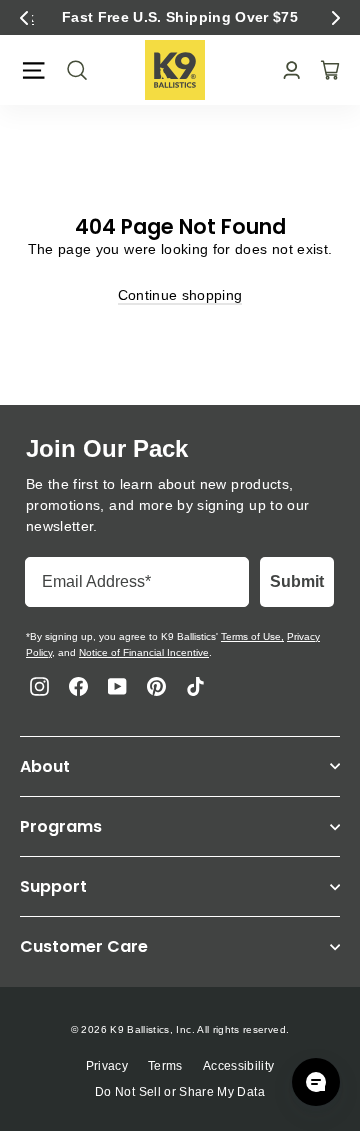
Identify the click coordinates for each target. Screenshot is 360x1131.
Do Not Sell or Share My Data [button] (180, 1092)
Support (53, 886)
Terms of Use (251, 636)
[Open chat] (316, 1082)
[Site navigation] (33, 70)
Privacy (107, 1066)
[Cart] (324, 70)
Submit (297, 581)
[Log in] (285, 70)
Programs (61, 826)
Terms (165, 1066)
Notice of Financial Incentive (144, 652)
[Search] (71, 70)
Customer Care (84, 946)
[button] (24, 18)
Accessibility (239, 1066)
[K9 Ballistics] (175, 70)
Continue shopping (180, 295)
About (45, 766)
